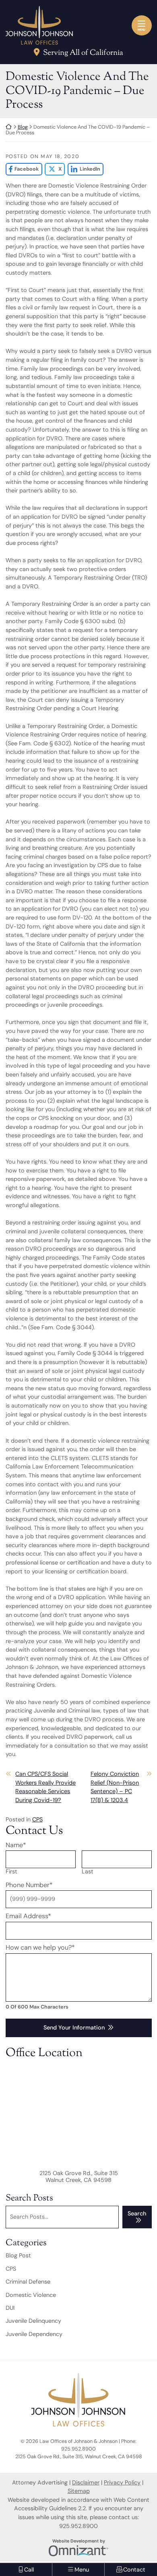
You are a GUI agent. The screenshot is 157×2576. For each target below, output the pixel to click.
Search (137, 2213)
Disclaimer (86, 2482)
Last (88, 1872)
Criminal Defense (28, 2282)
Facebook (22, 169)
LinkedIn (84, 169)
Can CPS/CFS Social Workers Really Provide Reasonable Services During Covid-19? (45, 1787)
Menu (142, 30)
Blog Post (18, 2255)
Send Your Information (74, 2027)
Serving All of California (83, 53)
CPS (37, 1819)
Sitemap (79, 2491)
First (11, 1872)
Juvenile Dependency (34, 2334)
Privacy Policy (122, 2482)
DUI (10, 2308)
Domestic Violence (31, 2295)
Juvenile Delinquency (33, 2321)
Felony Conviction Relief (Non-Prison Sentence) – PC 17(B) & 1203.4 (115, 1787)
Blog (23, 127)
